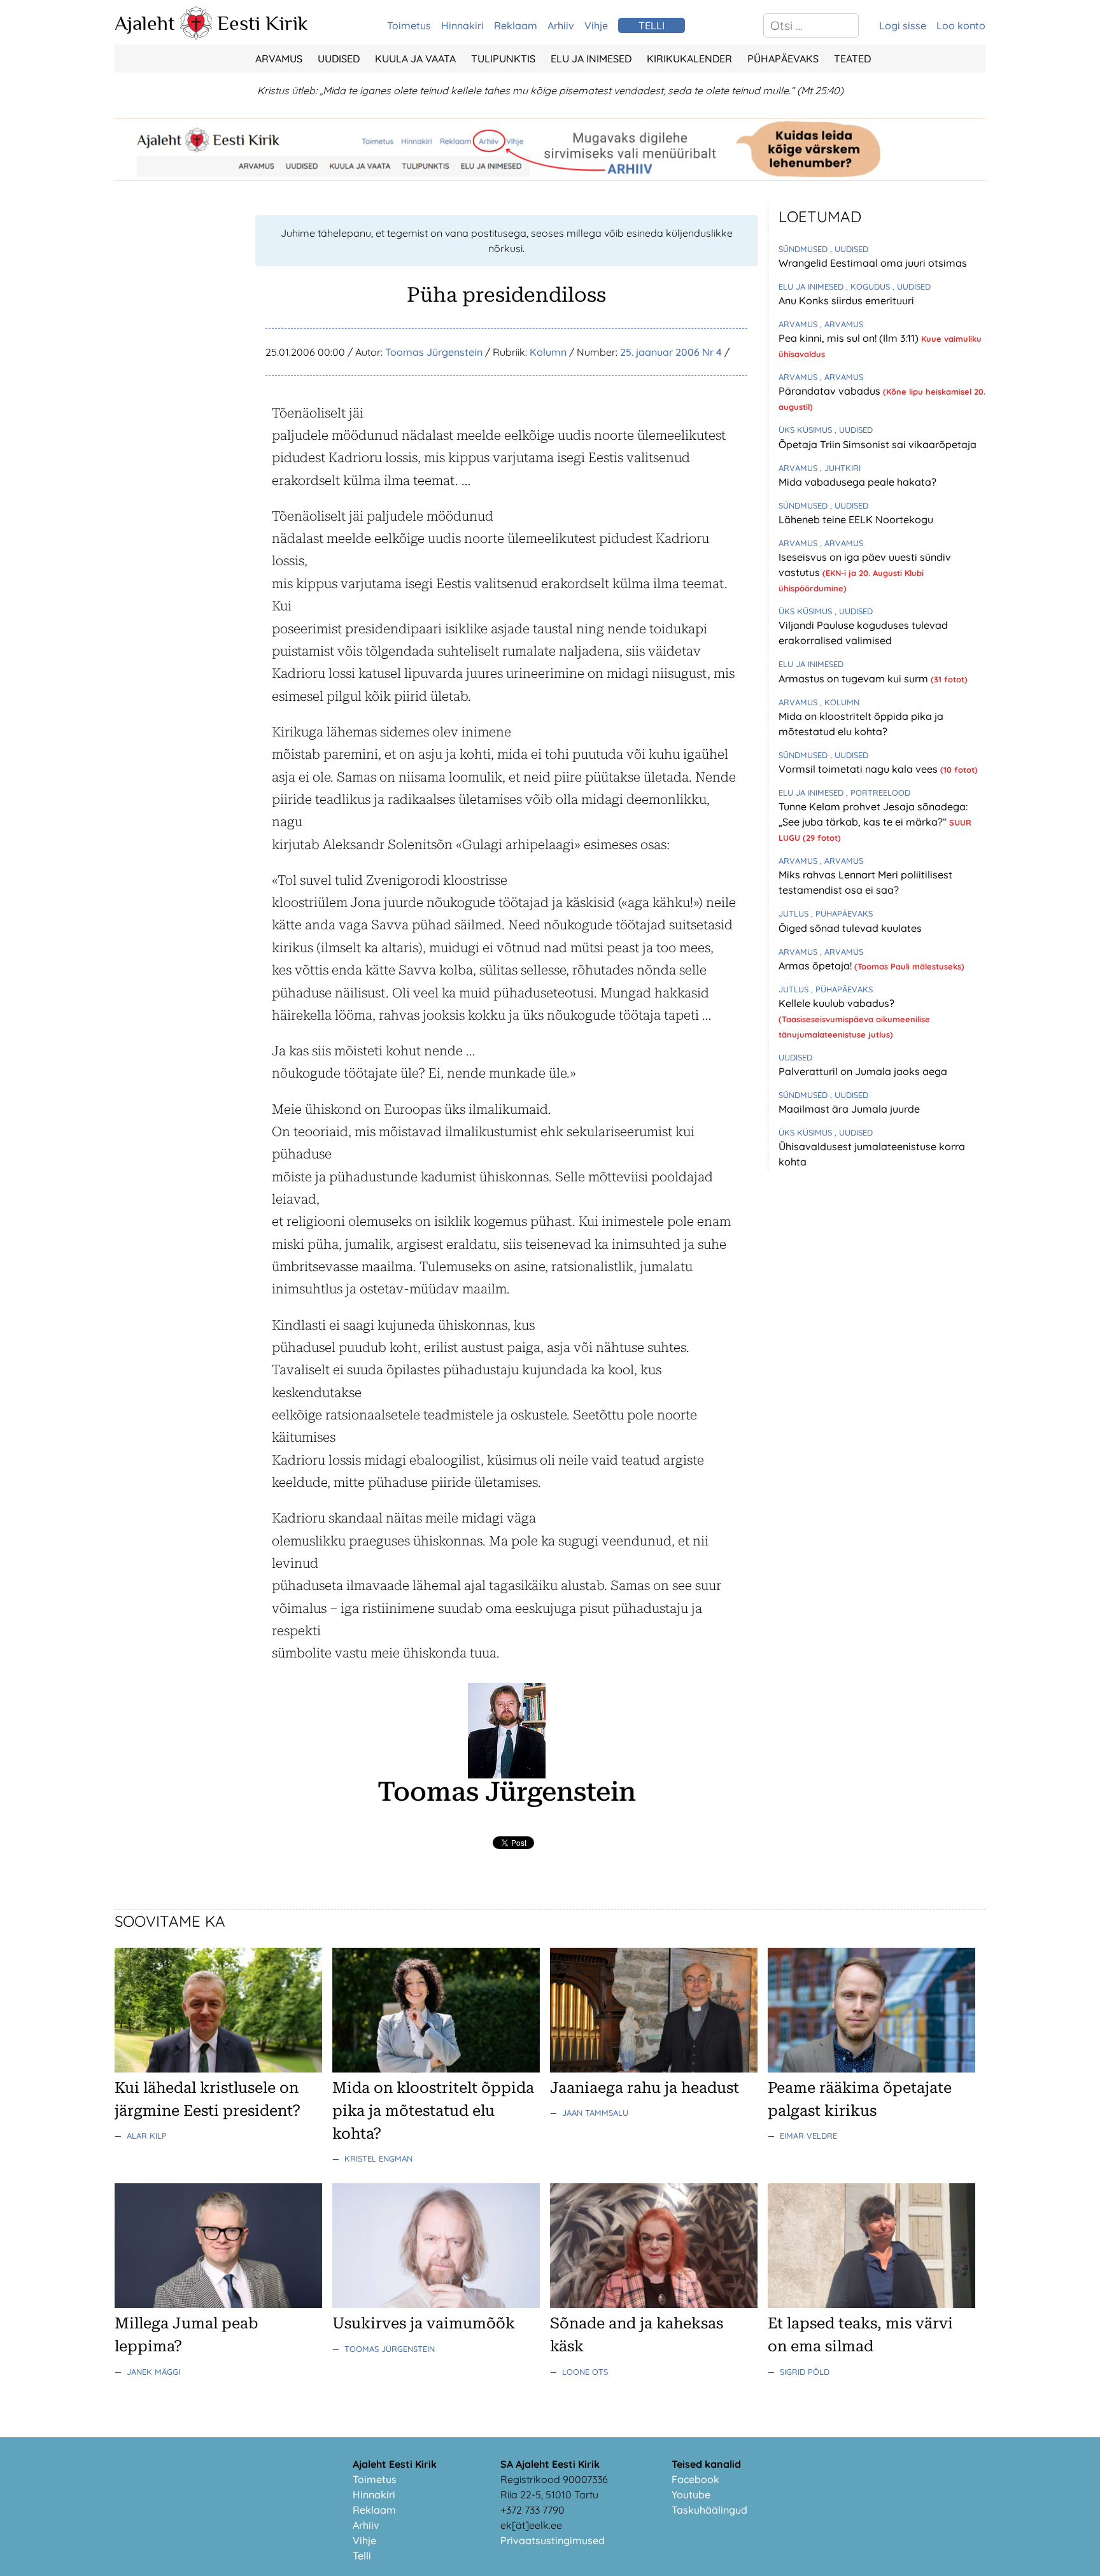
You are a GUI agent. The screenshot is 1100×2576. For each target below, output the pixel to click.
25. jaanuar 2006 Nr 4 (671, 352)
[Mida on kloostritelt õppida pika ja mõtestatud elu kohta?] (436, 2069)
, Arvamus (842, 324)
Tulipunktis (503, 59)
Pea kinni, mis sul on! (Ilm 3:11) (850, 338)
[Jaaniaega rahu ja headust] (654, 2069)
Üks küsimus (807, 430)
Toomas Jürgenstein (434, 352)
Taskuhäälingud (709, 2510)
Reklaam (516, 25)
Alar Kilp (147, 2136)
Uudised (339, 59)
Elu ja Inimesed (591, 59)
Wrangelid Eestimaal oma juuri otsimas (873, 263)
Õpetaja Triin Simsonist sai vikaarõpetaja (878, 444)
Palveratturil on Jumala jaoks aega (863, 1071)
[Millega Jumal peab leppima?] (218, 2304)
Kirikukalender (689, 59)
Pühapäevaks (783, 59)
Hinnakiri (462, 25)
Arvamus (279, 59)
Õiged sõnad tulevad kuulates (850, 928)
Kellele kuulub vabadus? (836, 1003)
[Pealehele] (196, 36)
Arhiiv (561, 25)
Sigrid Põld (805, 2372)
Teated (852, 59)
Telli (362, 2556)
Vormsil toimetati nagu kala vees (859, 769)
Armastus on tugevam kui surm (855, 679)
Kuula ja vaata (415, 59)
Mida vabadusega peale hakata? (857, 482)
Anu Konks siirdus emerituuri (846, 300)
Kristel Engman (378, 2158)
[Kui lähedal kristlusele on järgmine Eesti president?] (218, 2069)
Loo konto (961, 25)
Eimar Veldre (808, 2136)
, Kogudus (869, 286)
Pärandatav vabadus (831, 391)
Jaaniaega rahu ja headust (645, 2088)
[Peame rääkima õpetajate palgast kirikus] (871, 2069)
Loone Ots (585, 2372)
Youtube (691, 2495)
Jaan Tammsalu (595, 2113)
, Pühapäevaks (842, 913)
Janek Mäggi (153, 2372)
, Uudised (849, 249)
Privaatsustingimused (553, 2540)
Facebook (695, 2479)
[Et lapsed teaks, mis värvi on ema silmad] (871, 2304)
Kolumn (548, 352)
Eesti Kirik (263, 23)
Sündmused (804, 249)
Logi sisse (903, 25)
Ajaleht (145, 23)
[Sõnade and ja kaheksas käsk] (654, 2304)
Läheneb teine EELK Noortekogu (856, 519)
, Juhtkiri (840, 468)
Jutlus (795, 913)
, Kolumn (840, 702)
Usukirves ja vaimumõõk (424, 2323)
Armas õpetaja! (816, 966)
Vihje (596, 25)
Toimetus (409, 25)
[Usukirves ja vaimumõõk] (436, 2304)
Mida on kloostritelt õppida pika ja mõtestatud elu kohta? (433, 2111)
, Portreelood (878, 792)
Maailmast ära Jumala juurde (849, 1109)
